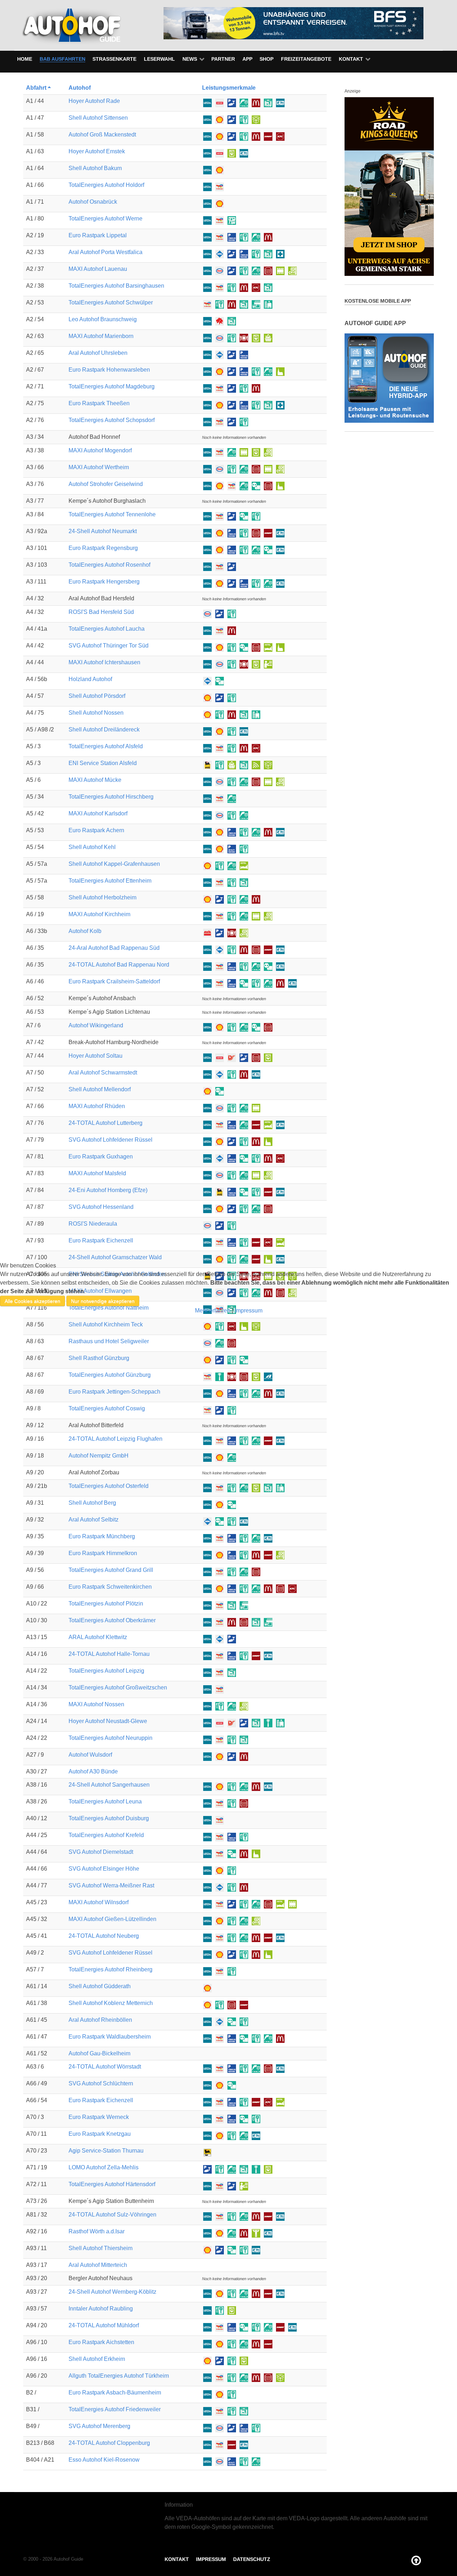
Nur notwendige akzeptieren (103, 1301)
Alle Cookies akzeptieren (32, 1301)
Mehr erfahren (213, 1311)
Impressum (248, 1311)
